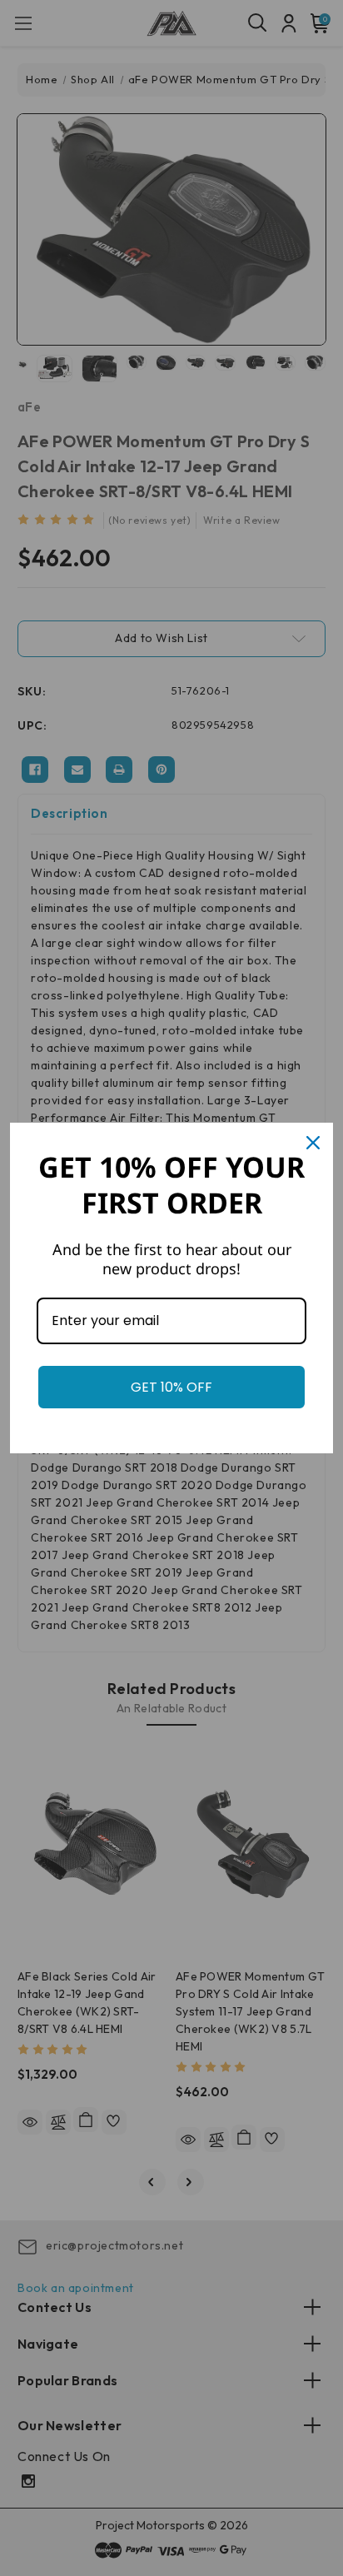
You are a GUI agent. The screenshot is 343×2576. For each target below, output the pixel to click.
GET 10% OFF (171, 1387)
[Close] (313, 1143)
